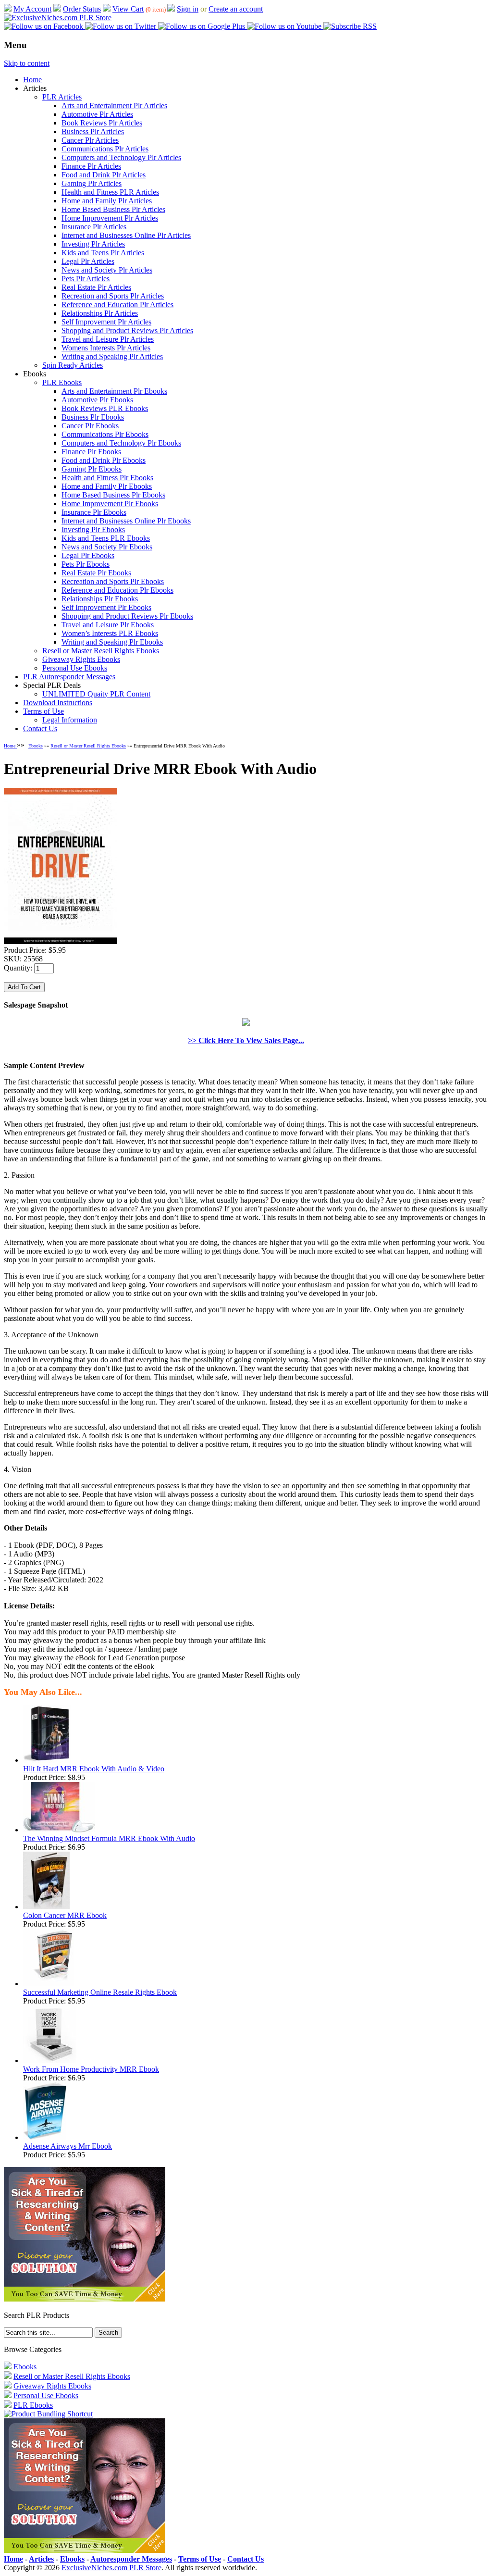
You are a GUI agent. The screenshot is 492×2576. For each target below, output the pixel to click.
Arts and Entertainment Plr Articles (114, 106)
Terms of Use (43, 711)
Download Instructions (58, 703)
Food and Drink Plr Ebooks (104, 460)
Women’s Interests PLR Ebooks (110, 633)
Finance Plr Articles (91, 166)
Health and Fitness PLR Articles (110, 192)
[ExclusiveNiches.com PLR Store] (58, 18)
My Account (32, 9)
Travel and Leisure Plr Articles (108, 339)
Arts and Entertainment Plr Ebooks (114, 391)
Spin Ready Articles (73, 365)
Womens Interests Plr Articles (106, 348)
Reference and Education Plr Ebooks (117, 590)
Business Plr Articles (93, 131)
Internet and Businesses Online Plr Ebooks (126, 521)
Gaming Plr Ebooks (92, 469)
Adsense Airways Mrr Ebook (68, 2146)
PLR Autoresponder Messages (69, 677)
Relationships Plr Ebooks (100, 599)
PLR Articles (62, 97)
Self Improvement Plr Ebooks (106, 607)
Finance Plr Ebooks (91, 452)
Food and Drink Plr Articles (104, 175)
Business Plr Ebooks (93, 417)
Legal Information (70, 720)
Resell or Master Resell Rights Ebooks (101, 651)
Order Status (82, 9)
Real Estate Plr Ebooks (96, 573)
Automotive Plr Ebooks (97, 400)
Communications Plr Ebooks (105, 434)
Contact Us (40, 728)
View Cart (128, 9)
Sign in (188, 9)
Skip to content (27, 63)
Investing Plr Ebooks (93, 529)
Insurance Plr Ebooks (94, 512)
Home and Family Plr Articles (107, 201)
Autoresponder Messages (131, 2559)
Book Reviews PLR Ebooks (105, 408)
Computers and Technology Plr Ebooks (121, 443)
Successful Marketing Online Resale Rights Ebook (100, 1992)
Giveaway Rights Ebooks (81, 659)
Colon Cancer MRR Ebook (65, 1915)
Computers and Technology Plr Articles (121, 157)
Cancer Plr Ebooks (90, 426)
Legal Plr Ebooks (88, 555)
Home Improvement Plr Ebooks (110, 504)
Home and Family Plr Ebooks (107, 486)
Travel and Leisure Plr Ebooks (108, 625)
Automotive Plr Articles (97, 114)
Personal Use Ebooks (75, 668)
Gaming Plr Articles (92, 183)
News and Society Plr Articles (107, 270)
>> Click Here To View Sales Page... (246, 1040)
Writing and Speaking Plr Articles (112, 356)
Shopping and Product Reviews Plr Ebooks (127, 616)
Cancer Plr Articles (90, 140)
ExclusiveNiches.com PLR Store (111, 2568)
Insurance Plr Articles (94, 227)
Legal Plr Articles (88, 261)
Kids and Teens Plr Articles (103, 253)
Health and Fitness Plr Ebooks (107, 478)
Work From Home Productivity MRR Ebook (91, 2069)
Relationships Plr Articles (100, 313)
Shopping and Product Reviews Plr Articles (127, 330)
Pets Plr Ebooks (86, 564)
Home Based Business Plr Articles (113, 209)
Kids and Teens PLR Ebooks (106, 538)
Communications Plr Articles (105, 149)
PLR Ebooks (62, 382)
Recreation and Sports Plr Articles (113, 296)
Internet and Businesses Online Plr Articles (126, 235)
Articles (41, 2559)
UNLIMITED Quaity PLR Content (96, 694)
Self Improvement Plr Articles (106, 322)
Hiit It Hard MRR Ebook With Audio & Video (94, 1769)
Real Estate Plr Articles (96, 287)
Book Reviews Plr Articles (102, 123)
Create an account (236, 9)
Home (32, 80)
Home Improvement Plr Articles (110, 218)
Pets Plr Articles (86, 279)
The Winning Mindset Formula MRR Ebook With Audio (109, 1838)
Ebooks (36, 746)
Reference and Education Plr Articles (117, 305)
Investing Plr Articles (93, 244)
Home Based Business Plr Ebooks (113, 495)
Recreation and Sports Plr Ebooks (113, 581)
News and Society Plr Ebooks (107, 547)
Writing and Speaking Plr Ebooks (112, 642)
